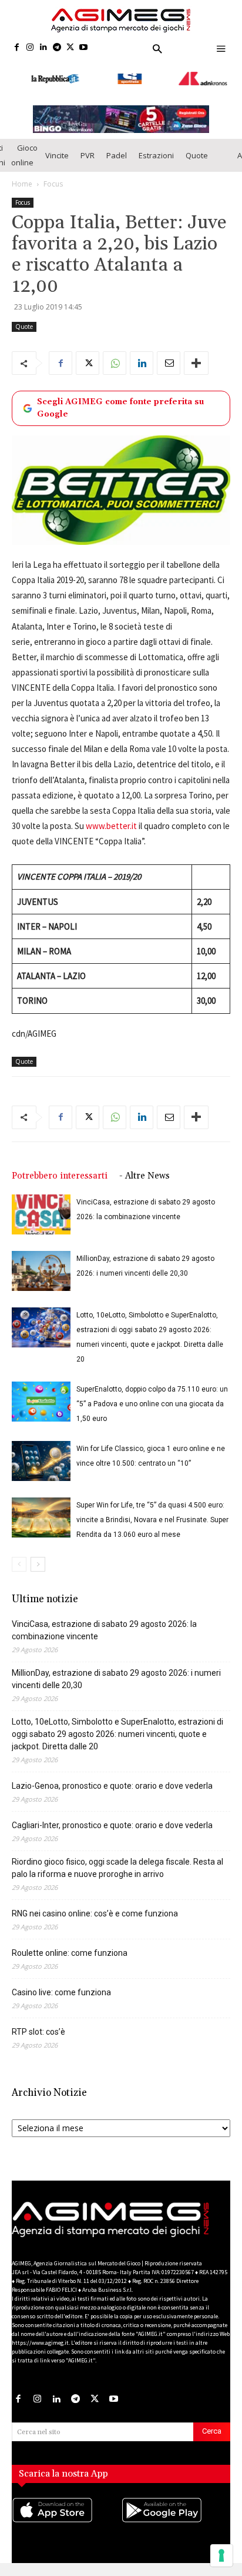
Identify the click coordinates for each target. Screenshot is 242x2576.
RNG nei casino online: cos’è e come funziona (95, 1909)
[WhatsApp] (115, 359)
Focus (53, 180)
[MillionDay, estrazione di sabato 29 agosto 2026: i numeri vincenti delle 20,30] (41, 1267)
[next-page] (38, 1560)
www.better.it (111, 821)
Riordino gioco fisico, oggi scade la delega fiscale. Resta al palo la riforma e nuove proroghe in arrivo (117, 1863)
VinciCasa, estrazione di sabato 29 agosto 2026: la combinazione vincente (104, 1625)
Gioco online (24, 151)
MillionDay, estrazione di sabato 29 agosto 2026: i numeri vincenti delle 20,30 (116, 1674)
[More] (196, 359)
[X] (70, 48)
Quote (197, 151)
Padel (117, 151)
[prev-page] (19, 1560)
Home (22, 180)
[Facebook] (17, 48)
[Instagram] (30, 48)
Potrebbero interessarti (60, 1171)
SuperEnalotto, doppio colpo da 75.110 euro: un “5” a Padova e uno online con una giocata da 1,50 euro (152, 1399)
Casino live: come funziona (61, 1988)
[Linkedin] (44, 48)
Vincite (57, 151)
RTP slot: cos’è (38, 2027)
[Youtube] (84, 48)
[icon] (66, 2517)
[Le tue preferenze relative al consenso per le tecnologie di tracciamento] (221, 2555)
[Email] (169, 359)
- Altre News (144, 1171)
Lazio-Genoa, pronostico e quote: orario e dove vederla (112, 1781)
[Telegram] (57, 48)
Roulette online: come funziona (70, 1948)
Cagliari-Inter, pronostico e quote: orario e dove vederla (112, 1820)
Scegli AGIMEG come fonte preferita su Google (120, 404)
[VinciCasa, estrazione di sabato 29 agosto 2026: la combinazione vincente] (41, 1210)
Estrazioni (156, 151)
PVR (88, 151)
